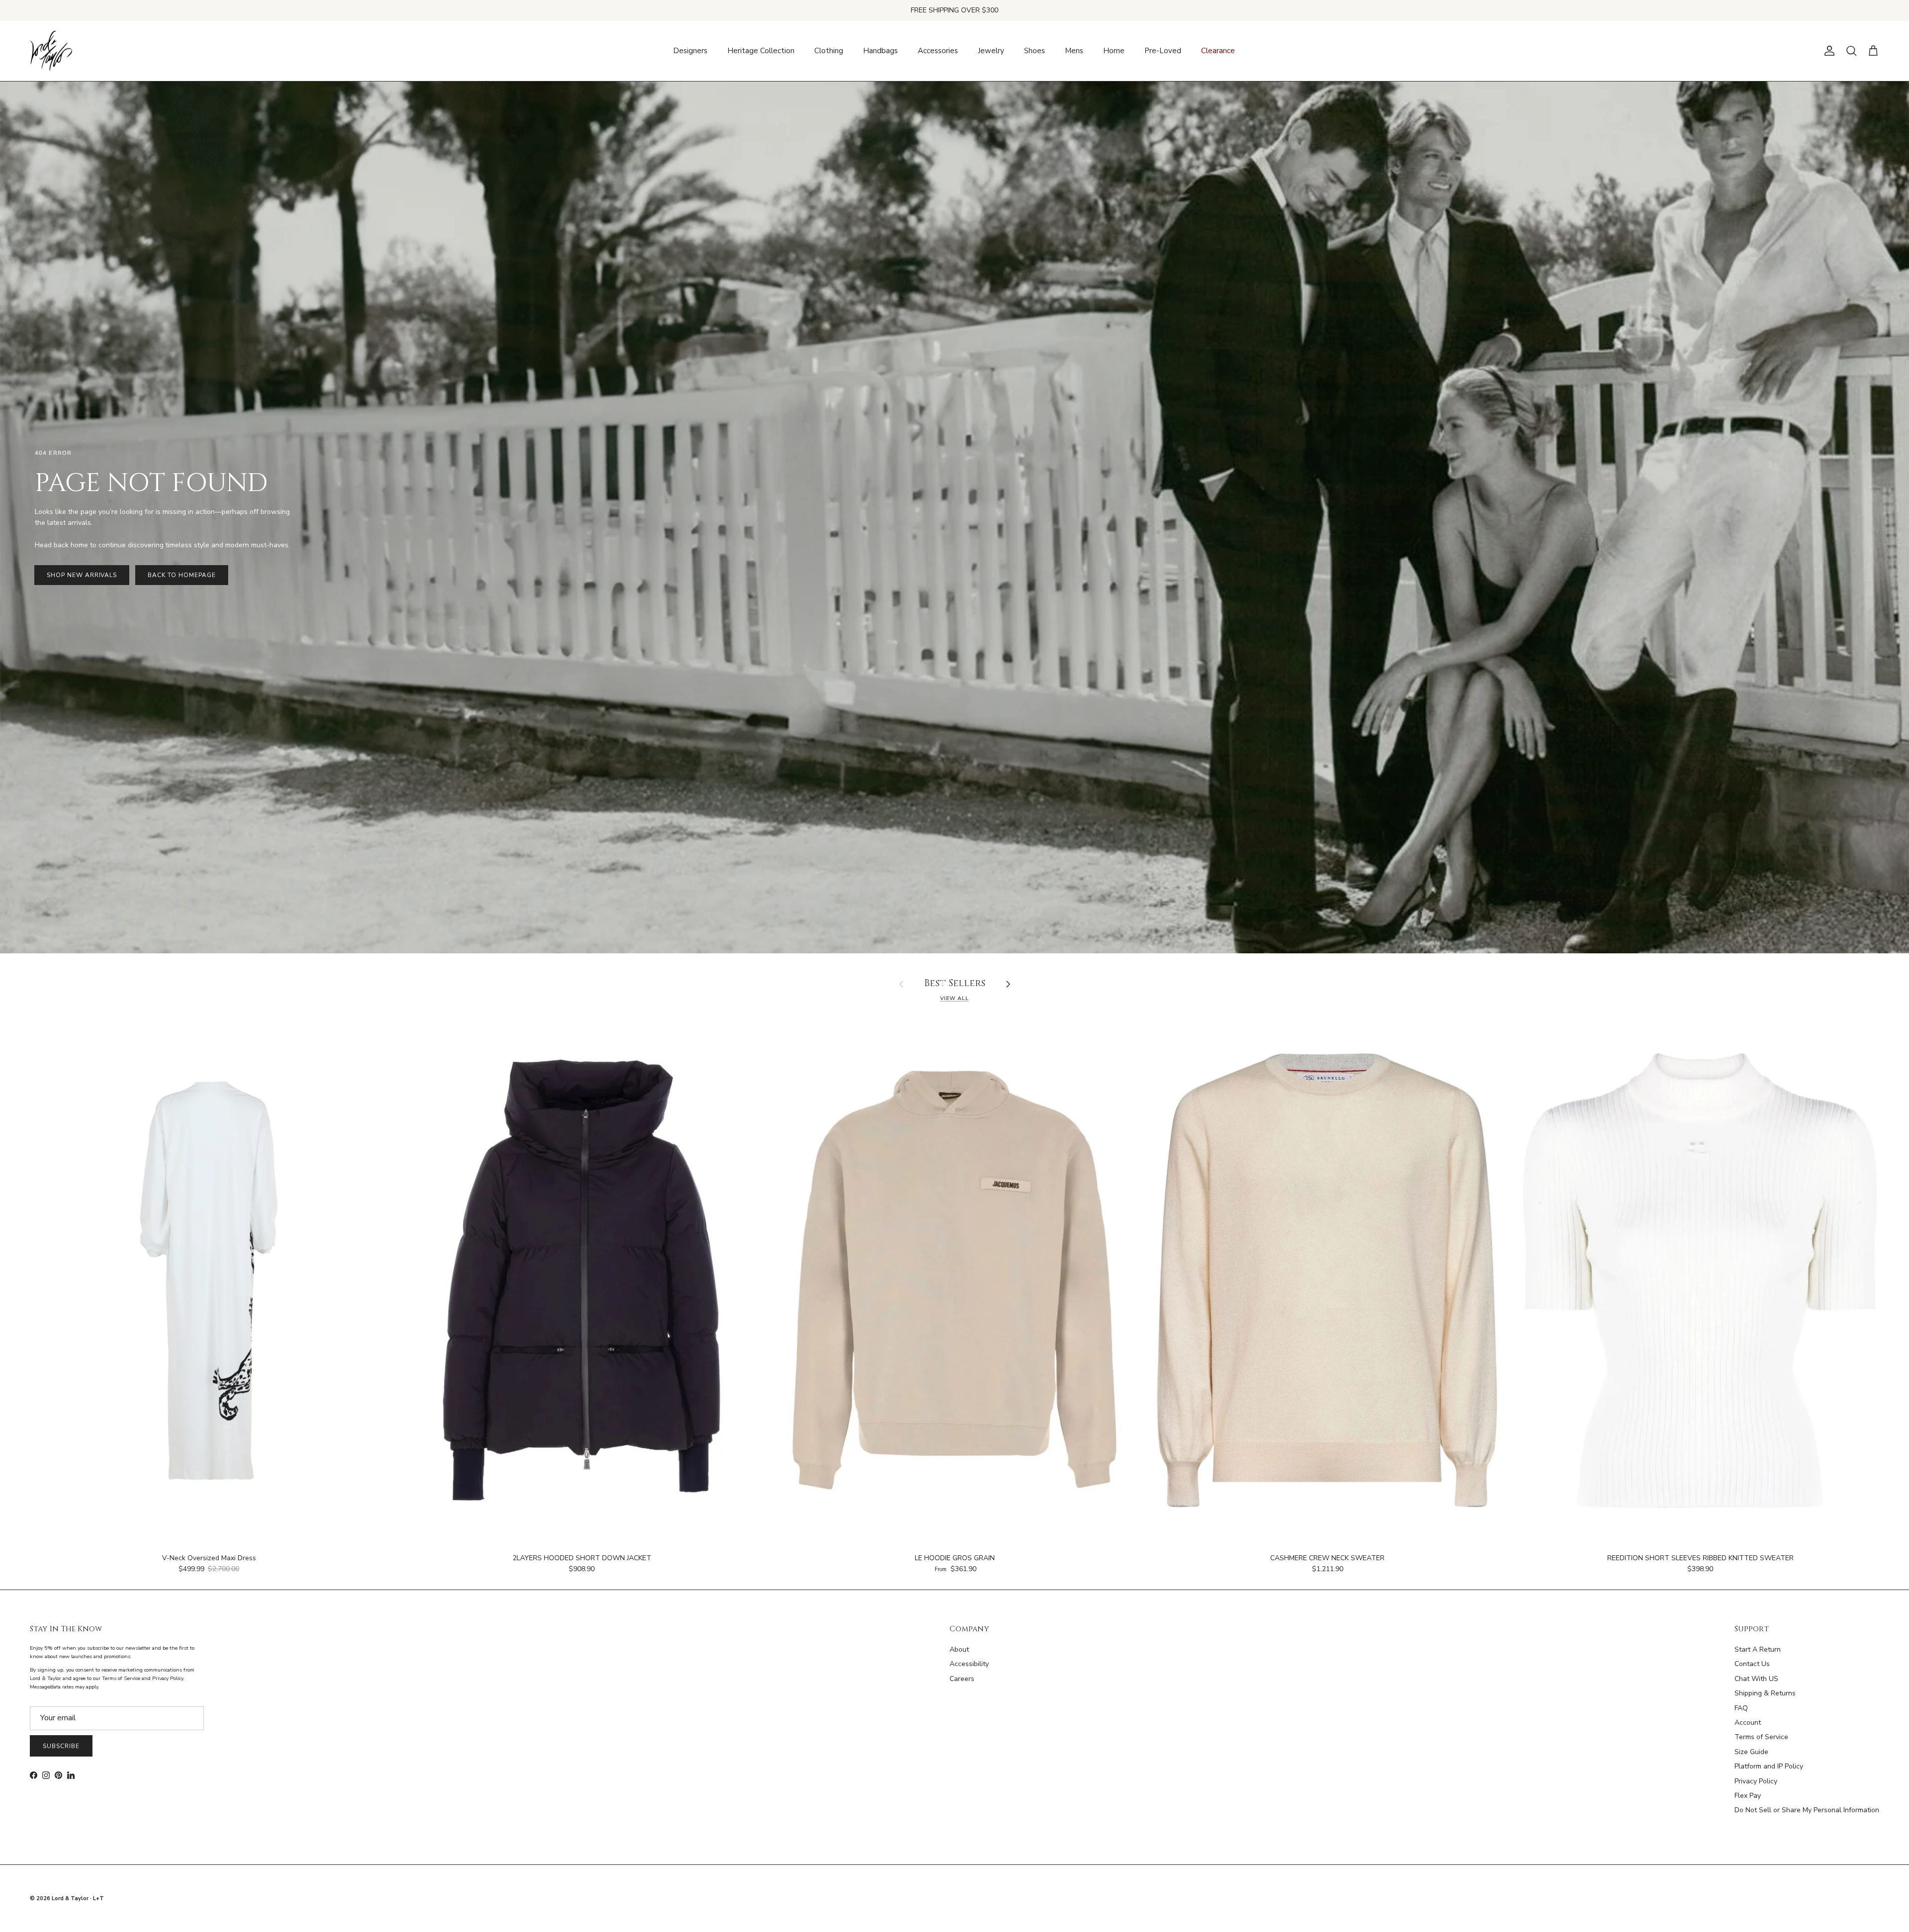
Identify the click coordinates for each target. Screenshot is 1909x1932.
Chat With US (1756, 1679)
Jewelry (991, 51)
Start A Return (1758, 1649)
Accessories (938, 51)
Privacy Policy (1756, 1781)
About (959, 1649)
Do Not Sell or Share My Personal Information (1807, 1810)
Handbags (880, 51)
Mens (1074, 51)
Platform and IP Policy (1769, 1766)
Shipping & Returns (1765, 1693)
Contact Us (1752, 1664)
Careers (962, 1679)
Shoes (1035, 51)
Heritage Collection (761, 51)
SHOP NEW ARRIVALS (82, 575)
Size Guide (1751, 1752)
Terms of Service (1761, 1737)
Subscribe (61, 1746)
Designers (690, 51)
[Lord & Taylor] (51, 51)
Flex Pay (1748, 1796)
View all (954, 998)
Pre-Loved (1163, 51)
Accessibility (969, 1664)
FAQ (1741, 1708)
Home (1114, 51)
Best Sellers (955, 984)
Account (1748, 1722)
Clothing (829, 51)
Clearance (1218, 51)
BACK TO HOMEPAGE (181, 575)
